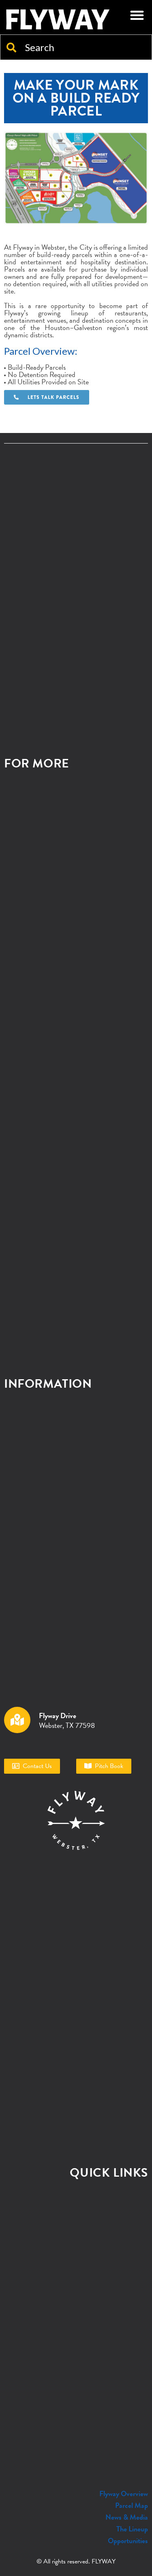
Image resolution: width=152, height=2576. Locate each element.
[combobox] (76, 47)
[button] (137, 15)
